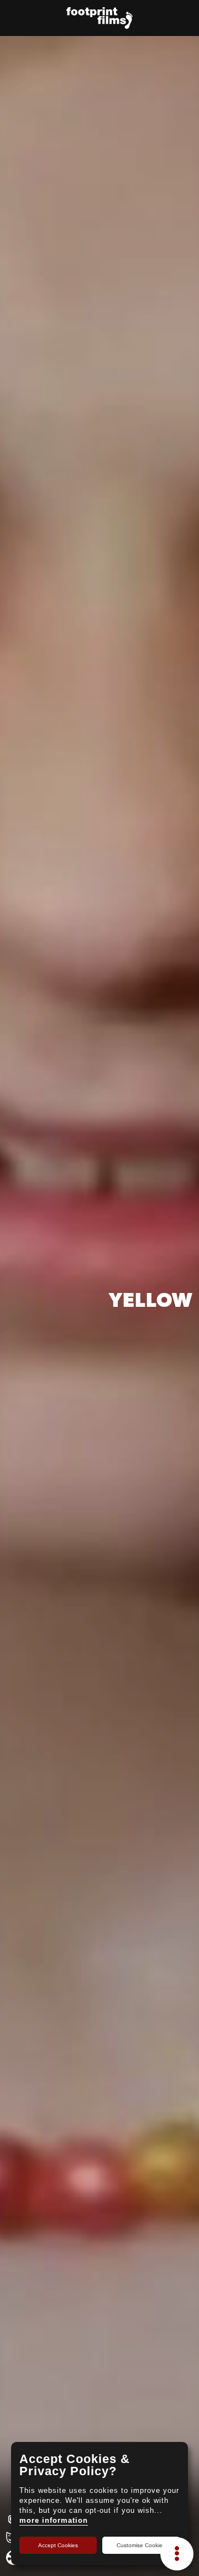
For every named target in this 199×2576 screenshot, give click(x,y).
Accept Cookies (58, 2545)
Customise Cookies (141, 2545)
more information (54, 2520)
